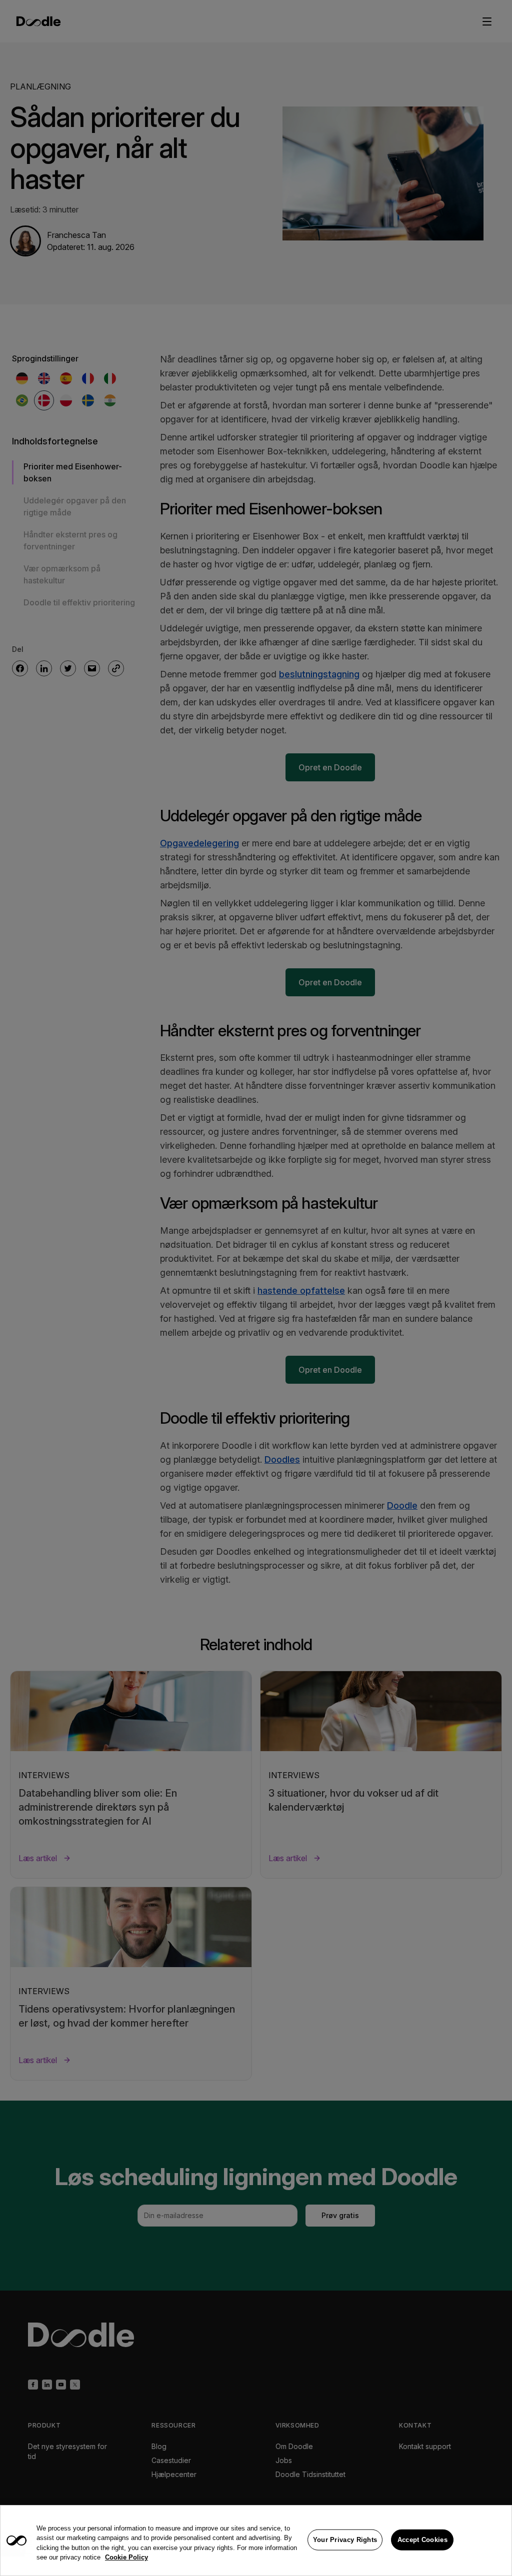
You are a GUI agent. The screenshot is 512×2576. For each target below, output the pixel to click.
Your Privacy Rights (345, 2540)
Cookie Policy (126, 2557)
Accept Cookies (422, 2540)
